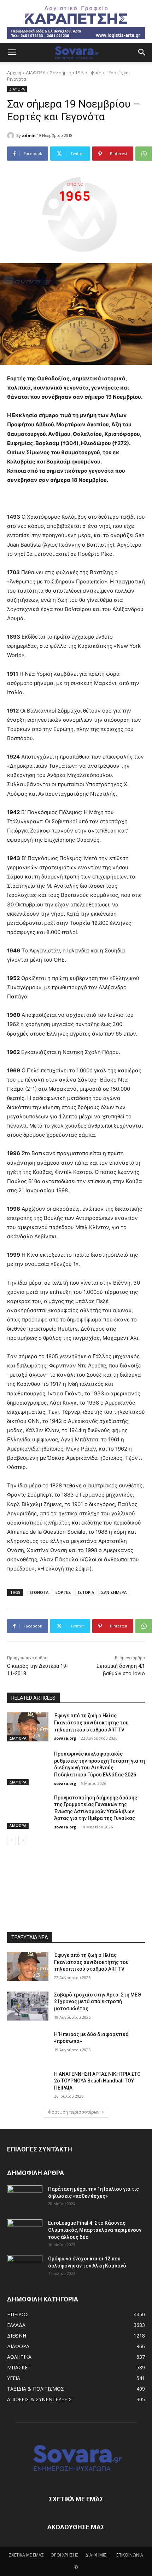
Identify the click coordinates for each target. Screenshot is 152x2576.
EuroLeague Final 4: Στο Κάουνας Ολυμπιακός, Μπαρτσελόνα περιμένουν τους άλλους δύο (95, 2230)
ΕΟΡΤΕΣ (63, 1592)
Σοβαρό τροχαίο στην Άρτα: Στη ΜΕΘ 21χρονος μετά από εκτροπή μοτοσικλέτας (98, 2002)
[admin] (12, 136)
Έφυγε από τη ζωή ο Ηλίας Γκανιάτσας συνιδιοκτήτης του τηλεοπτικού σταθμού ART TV (91, 1722)
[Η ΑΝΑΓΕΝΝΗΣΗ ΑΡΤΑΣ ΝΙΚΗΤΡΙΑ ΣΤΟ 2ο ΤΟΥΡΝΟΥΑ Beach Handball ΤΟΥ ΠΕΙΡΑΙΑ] (28, 2085)
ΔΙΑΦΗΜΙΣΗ (97, 2555)
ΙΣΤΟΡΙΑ (86, 1592)
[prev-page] (11, 1840)
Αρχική (14, 73)
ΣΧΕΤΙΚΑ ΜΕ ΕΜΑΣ (27, 2555)
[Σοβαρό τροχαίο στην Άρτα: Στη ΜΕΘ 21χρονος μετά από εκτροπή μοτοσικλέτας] (28, 2006)
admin (29, 135)
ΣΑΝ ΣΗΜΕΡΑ (114, 1592)
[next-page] (23, 1840)
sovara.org (65, 1738)
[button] (12, 52)
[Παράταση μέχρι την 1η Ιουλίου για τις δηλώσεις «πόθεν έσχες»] (25, 2198)
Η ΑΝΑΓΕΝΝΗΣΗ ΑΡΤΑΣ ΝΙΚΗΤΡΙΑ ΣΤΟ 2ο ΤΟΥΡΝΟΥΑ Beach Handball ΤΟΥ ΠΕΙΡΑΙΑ (97, 2081)
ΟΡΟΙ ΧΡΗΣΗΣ (65, 2555)
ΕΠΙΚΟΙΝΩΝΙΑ (130, 2555)
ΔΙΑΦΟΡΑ (36, 73)
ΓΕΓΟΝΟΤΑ (38, 1592)
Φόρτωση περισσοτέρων (74, 2112)
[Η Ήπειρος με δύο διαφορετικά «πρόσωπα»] (28, 2046)
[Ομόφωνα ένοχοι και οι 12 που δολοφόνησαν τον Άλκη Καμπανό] (25, 2267)
